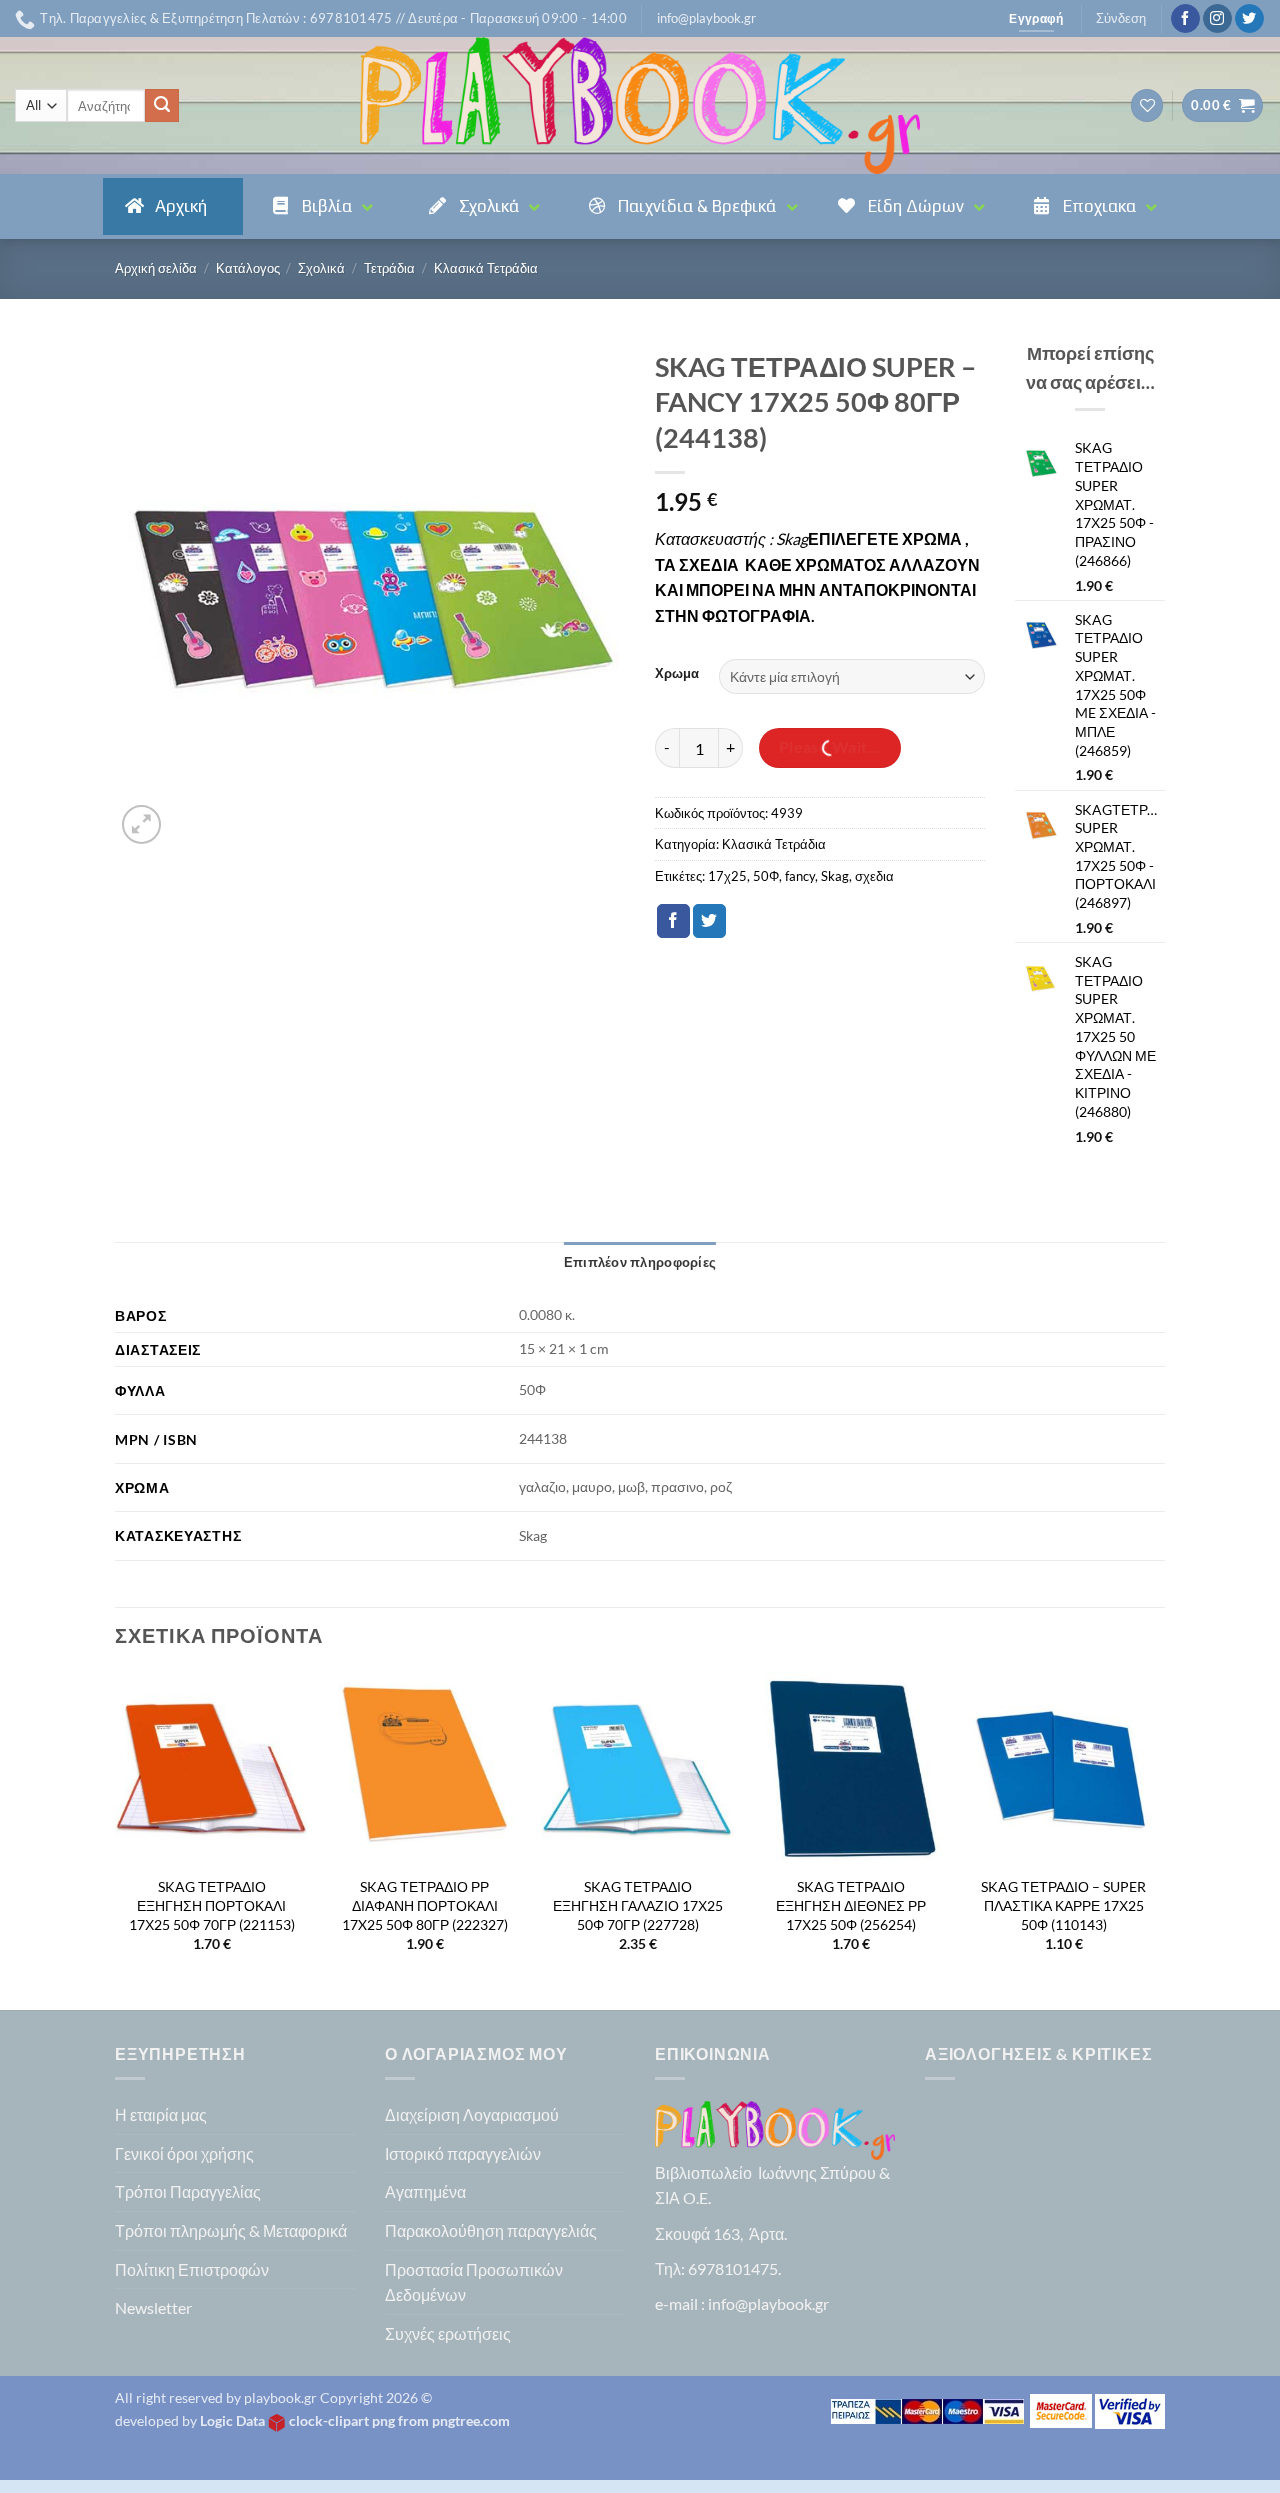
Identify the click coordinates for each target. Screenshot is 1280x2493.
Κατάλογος (248, 268)
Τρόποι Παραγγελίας (188, 2191)
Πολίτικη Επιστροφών (192, 2269)
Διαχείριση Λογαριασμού (472, 2114)
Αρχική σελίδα (156, 268)
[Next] (1159, 1839)
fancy (800, 876)
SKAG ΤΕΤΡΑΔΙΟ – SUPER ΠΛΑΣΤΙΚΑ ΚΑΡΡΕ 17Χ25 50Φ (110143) (1063, 1905)
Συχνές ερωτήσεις (448, 2333)
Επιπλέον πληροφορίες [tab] (640, 1262)
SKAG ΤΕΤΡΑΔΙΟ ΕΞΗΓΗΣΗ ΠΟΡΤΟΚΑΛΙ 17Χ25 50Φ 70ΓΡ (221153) (212, 1905)
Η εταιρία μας (161, 2114)
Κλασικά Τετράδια (486, 268)
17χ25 (727, 876)
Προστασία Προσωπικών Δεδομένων (474, 2282)
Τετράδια (389, 268)
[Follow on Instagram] (1217, 19)
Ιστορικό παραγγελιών (463, 2153)
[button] (706, 18)
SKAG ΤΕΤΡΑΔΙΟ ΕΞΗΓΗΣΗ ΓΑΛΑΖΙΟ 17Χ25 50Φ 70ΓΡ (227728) (638, 1905)
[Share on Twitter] (709, 921)
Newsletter (153, 2307)
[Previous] (116, 1839)
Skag (835, 876)
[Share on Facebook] (673, 921)
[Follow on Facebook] (1185, 19)
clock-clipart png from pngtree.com (399, 2420)
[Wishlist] (1147, 105)
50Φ (766, 876)
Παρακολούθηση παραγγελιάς (491, 2230)
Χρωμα (677, 674)
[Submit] (162, 106)
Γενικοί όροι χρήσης (184, 2153)
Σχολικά (321, 268)
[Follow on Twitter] (1249, 19)
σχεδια (874, 876)
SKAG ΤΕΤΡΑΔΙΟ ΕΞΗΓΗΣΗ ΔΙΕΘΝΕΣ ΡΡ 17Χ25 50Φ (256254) (851, 1905)
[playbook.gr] (640, 105)
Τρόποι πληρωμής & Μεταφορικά (231, 2230)
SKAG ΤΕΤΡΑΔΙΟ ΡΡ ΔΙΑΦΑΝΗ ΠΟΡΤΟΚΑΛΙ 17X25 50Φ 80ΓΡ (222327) (425, 1905)
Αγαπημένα (425, 2191)
